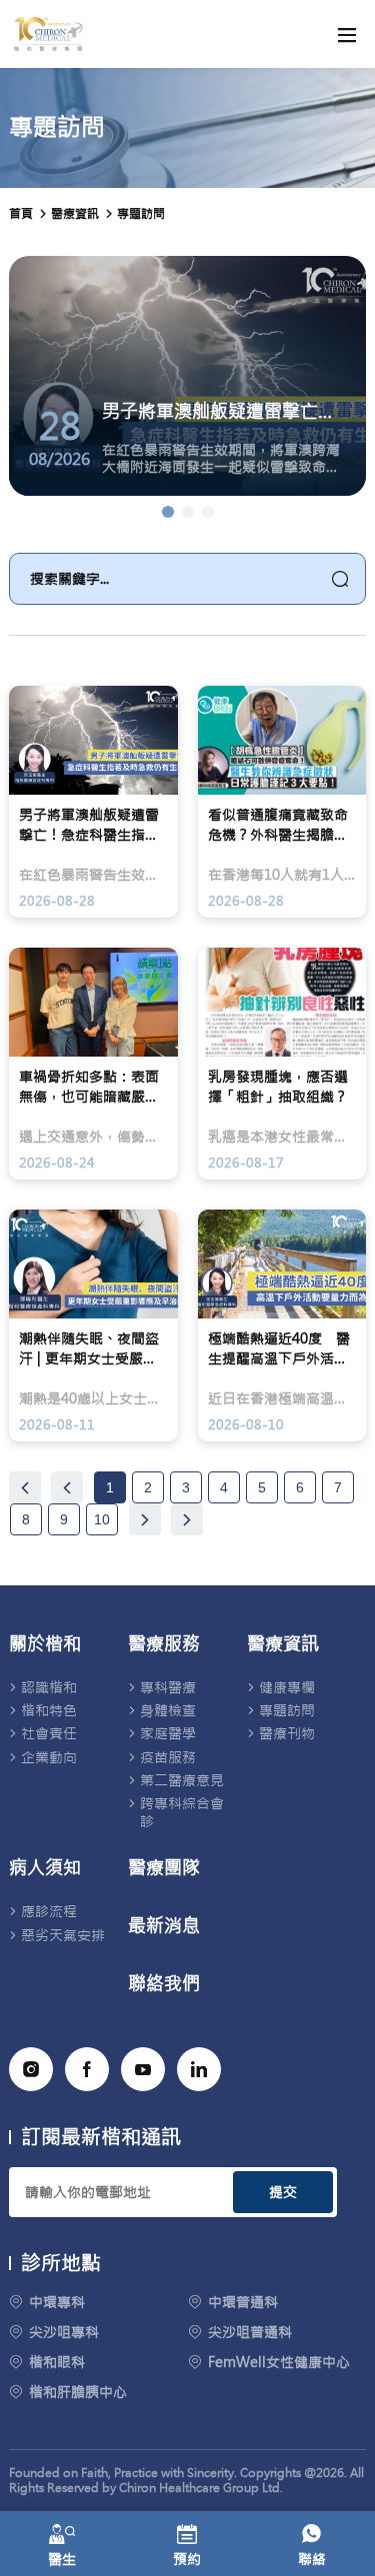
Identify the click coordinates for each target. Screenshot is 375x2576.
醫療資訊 (283, 1644)
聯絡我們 (164, 1984)
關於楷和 (45, 1644)
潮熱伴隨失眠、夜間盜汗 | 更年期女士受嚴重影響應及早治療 (89, 1349)
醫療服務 (164, 1644)
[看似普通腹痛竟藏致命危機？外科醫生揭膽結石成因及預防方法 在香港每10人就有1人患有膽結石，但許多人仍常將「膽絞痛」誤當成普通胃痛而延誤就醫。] (188, 512)
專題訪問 (141, 214)
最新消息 (164, 1926)
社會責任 (49, 1733)
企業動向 (49, 1757)
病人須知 (45, 1868)
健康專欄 (287, 1687)
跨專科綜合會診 (182, 1812)
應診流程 (49, 1911)
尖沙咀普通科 (250, 2332)
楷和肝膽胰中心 (78, 2392)
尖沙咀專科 (64, 2332)
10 (102, 1519)
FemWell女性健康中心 (279, 2362)
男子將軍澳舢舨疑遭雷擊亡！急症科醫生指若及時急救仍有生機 (89, 825)
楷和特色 (49, 1710)
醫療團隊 (164, 1868)
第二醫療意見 (182, 1780)
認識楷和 (49, 1687)
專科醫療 (168, 1687)
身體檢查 (168, 1710)
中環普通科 (243, 2302)
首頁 (21, 214)
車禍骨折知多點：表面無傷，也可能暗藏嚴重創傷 (89, 1087)
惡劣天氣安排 (63, 1935)
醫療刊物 (287, 1733)
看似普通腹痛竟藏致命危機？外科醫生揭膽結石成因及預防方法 (278, 825)
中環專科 (57, 2302)
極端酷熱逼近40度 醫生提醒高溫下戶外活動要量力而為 (279, 1349)
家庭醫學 (168, 1733)
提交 (283, 2192)
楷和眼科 (57, 2362)
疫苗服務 (168, 1757)
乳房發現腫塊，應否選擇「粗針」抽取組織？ (278, 1087)
